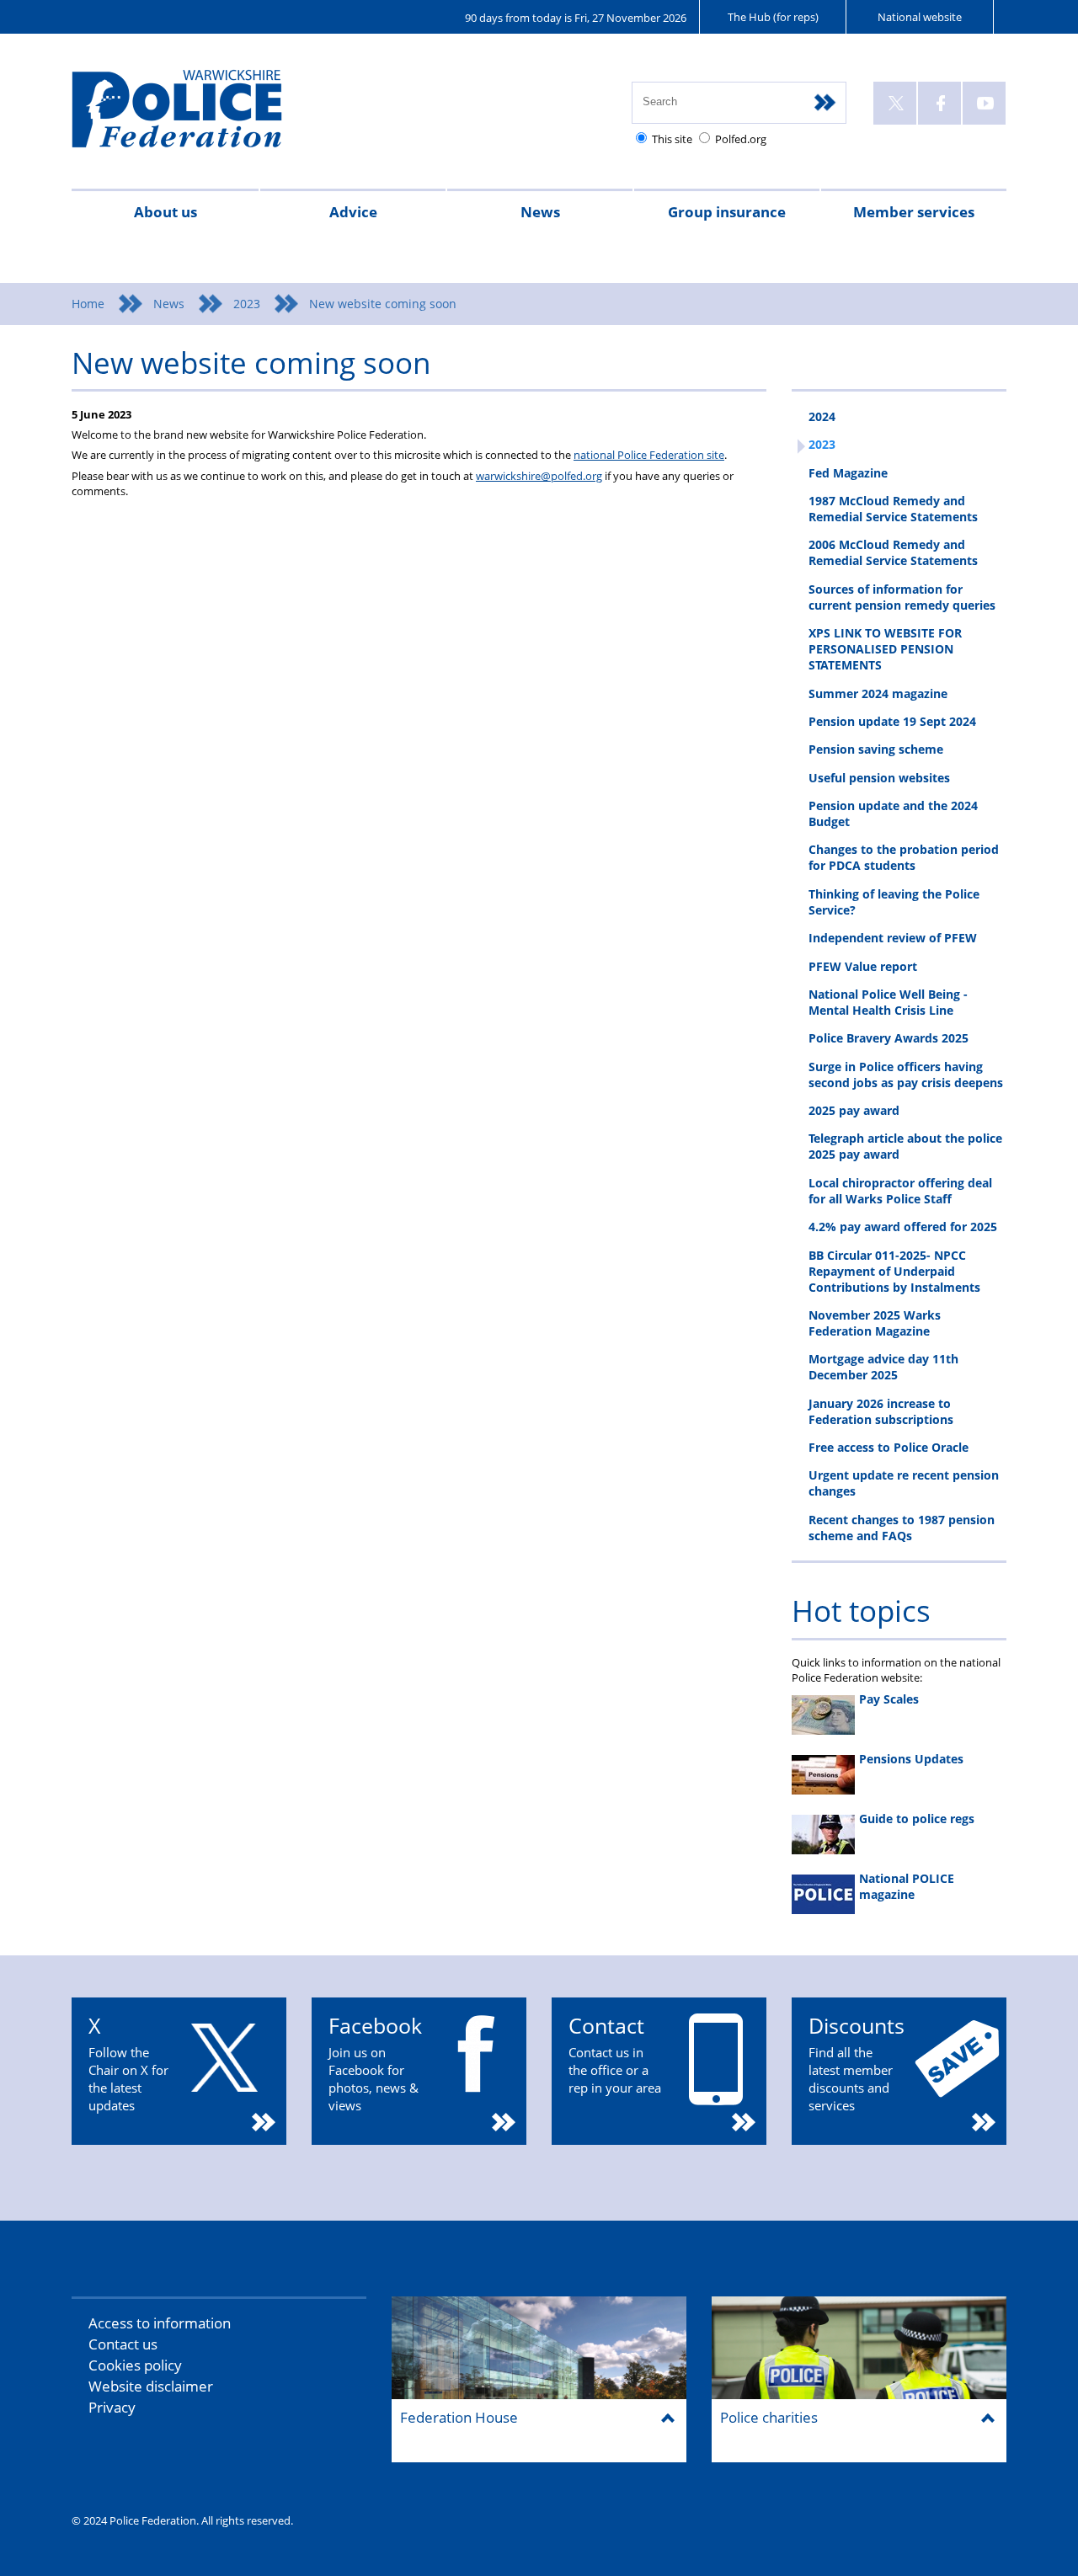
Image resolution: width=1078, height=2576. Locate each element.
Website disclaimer (151, 2386)
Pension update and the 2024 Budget (893, 813)
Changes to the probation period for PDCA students (904, 857)
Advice (353, 212)
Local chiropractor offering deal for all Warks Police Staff (900, 1191)
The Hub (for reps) (773, 17)
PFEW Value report (863, 966)
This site (672, 139)
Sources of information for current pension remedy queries (902, 597)
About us (165, 212)
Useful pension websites (879, 778)
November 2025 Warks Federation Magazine (875, 1323)
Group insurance (727, 212)
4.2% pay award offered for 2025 (903, 1227)
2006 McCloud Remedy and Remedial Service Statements (893, 552)
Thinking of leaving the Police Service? (894, 902)
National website (920, 17)
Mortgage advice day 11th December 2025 (883, 1367)
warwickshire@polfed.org (539, 476)
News (540, 212)
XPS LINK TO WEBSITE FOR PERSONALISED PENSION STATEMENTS (885, 649)
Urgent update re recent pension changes (904, 1483)
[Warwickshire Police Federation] (200, 116)
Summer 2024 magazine (878, 693)
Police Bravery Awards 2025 (889, 1038)
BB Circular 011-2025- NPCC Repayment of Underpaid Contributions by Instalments (894, 1271)
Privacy (112, 2407)
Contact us (123, 2344)
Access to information (160, 2323)
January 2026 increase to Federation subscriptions (881, 1411)
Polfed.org (741, 139)
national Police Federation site (649, 455)
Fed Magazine (848, 473)
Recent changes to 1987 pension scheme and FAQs (902, 1528)
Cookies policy (135, 2365)
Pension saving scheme (876, 749)
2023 (247, 304)
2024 (822, 416)
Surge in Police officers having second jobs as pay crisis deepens (906, 1075)
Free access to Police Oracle (889, 1447)
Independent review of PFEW (893, 938)
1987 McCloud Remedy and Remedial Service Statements (893, 509)
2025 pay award (854, 1110)
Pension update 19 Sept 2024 (892, 721)
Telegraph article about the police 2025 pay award (905, 1146)
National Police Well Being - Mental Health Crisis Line (888, 1002)
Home (88, 304)
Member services (914, 212)
